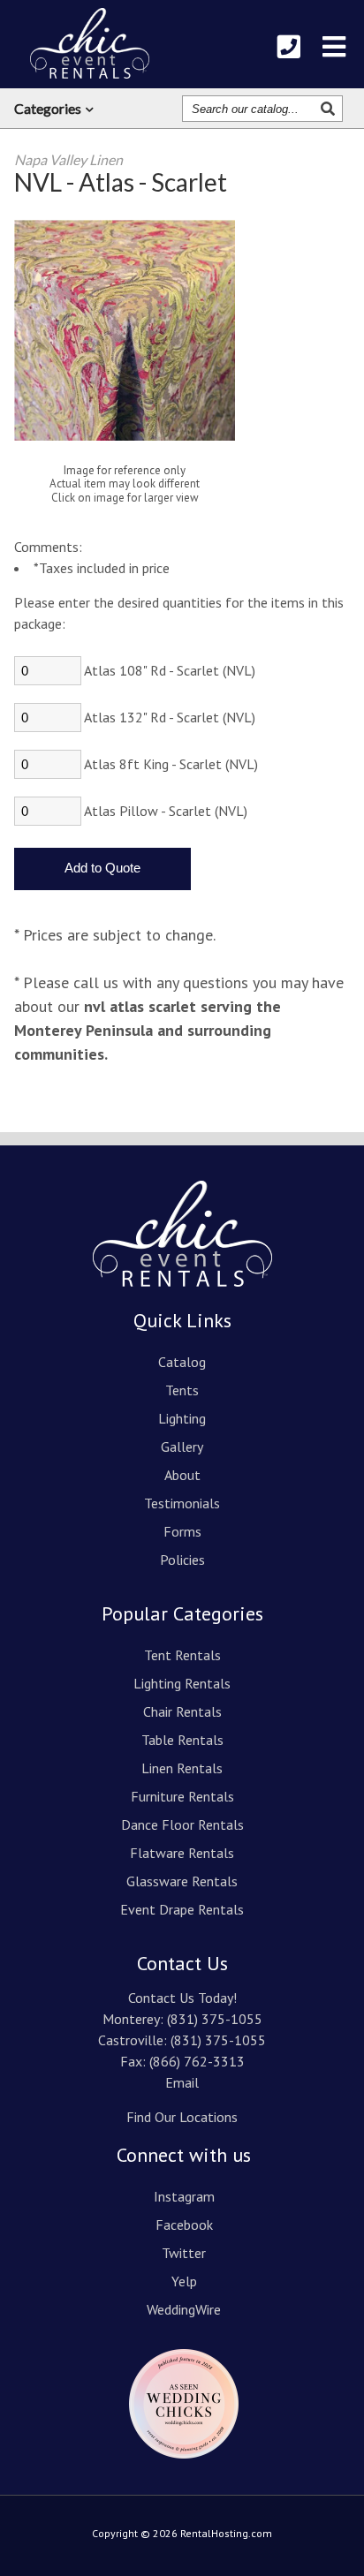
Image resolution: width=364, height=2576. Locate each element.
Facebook (184, 2225)
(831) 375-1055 (215, 2019)
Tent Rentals (182, 1655)
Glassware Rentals (182, 1881)
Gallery (182, 1447)
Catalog (182, 1362)
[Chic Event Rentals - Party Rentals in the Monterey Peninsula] (90, 43)
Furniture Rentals (182, 1796)
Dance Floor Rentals (182, 1824)
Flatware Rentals (182, 1853)
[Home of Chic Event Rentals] (182, 1299)
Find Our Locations (182, 2117)
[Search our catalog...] (330, 109)
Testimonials (182, 1503)
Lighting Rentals (182, 1683)
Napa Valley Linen (68, 159)
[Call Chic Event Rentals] (289, 47)
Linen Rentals (182, 1768)
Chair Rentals (182, 1711)
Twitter (184, 2253)
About (182, 1475)
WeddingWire (184, 2309)
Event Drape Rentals (182, 1909)
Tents (182, 1390)
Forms (182, 1531)
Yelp (184, 2281)
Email (182, 2082)
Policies (182, 1560)
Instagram (184, 2196)
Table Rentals (182, 1740)
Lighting (182, 1418)
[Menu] (334, 47)
